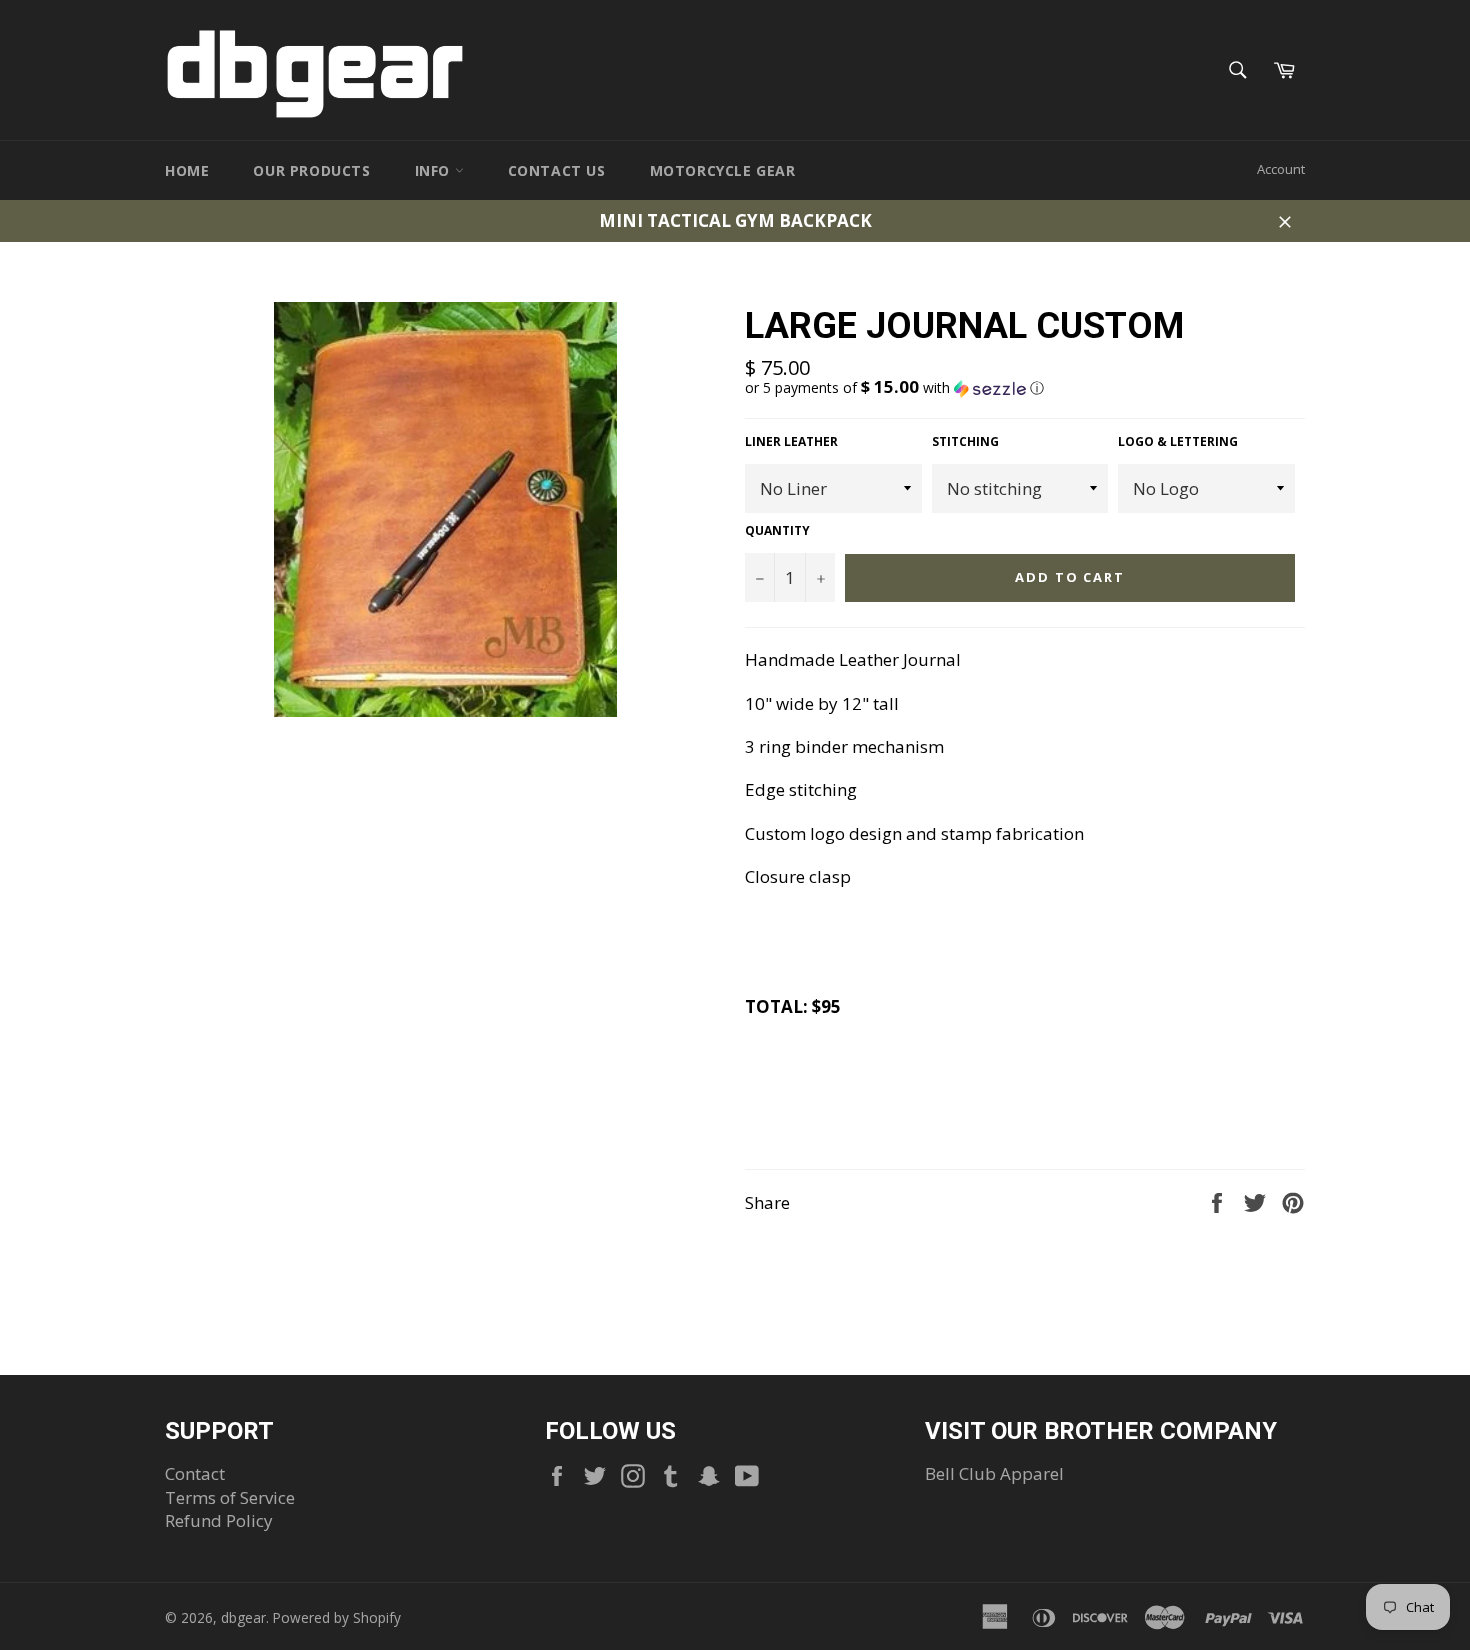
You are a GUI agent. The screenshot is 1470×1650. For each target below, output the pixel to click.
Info (435, 170)
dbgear (243, 1617)
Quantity (777, 531)
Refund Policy (219, 1520)
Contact (195, 1473)
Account (1281, 169)
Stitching (965, 442)
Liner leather (791, 442)
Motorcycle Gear (723, 170)
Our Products (311, 170)
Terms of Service (230, 1497)
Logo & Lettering (1178, 442)
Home (187, 170)
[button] (1025, 388)
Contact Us (557, 170)
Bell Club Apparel (994, 1473)
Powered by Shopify (337, 1617)
